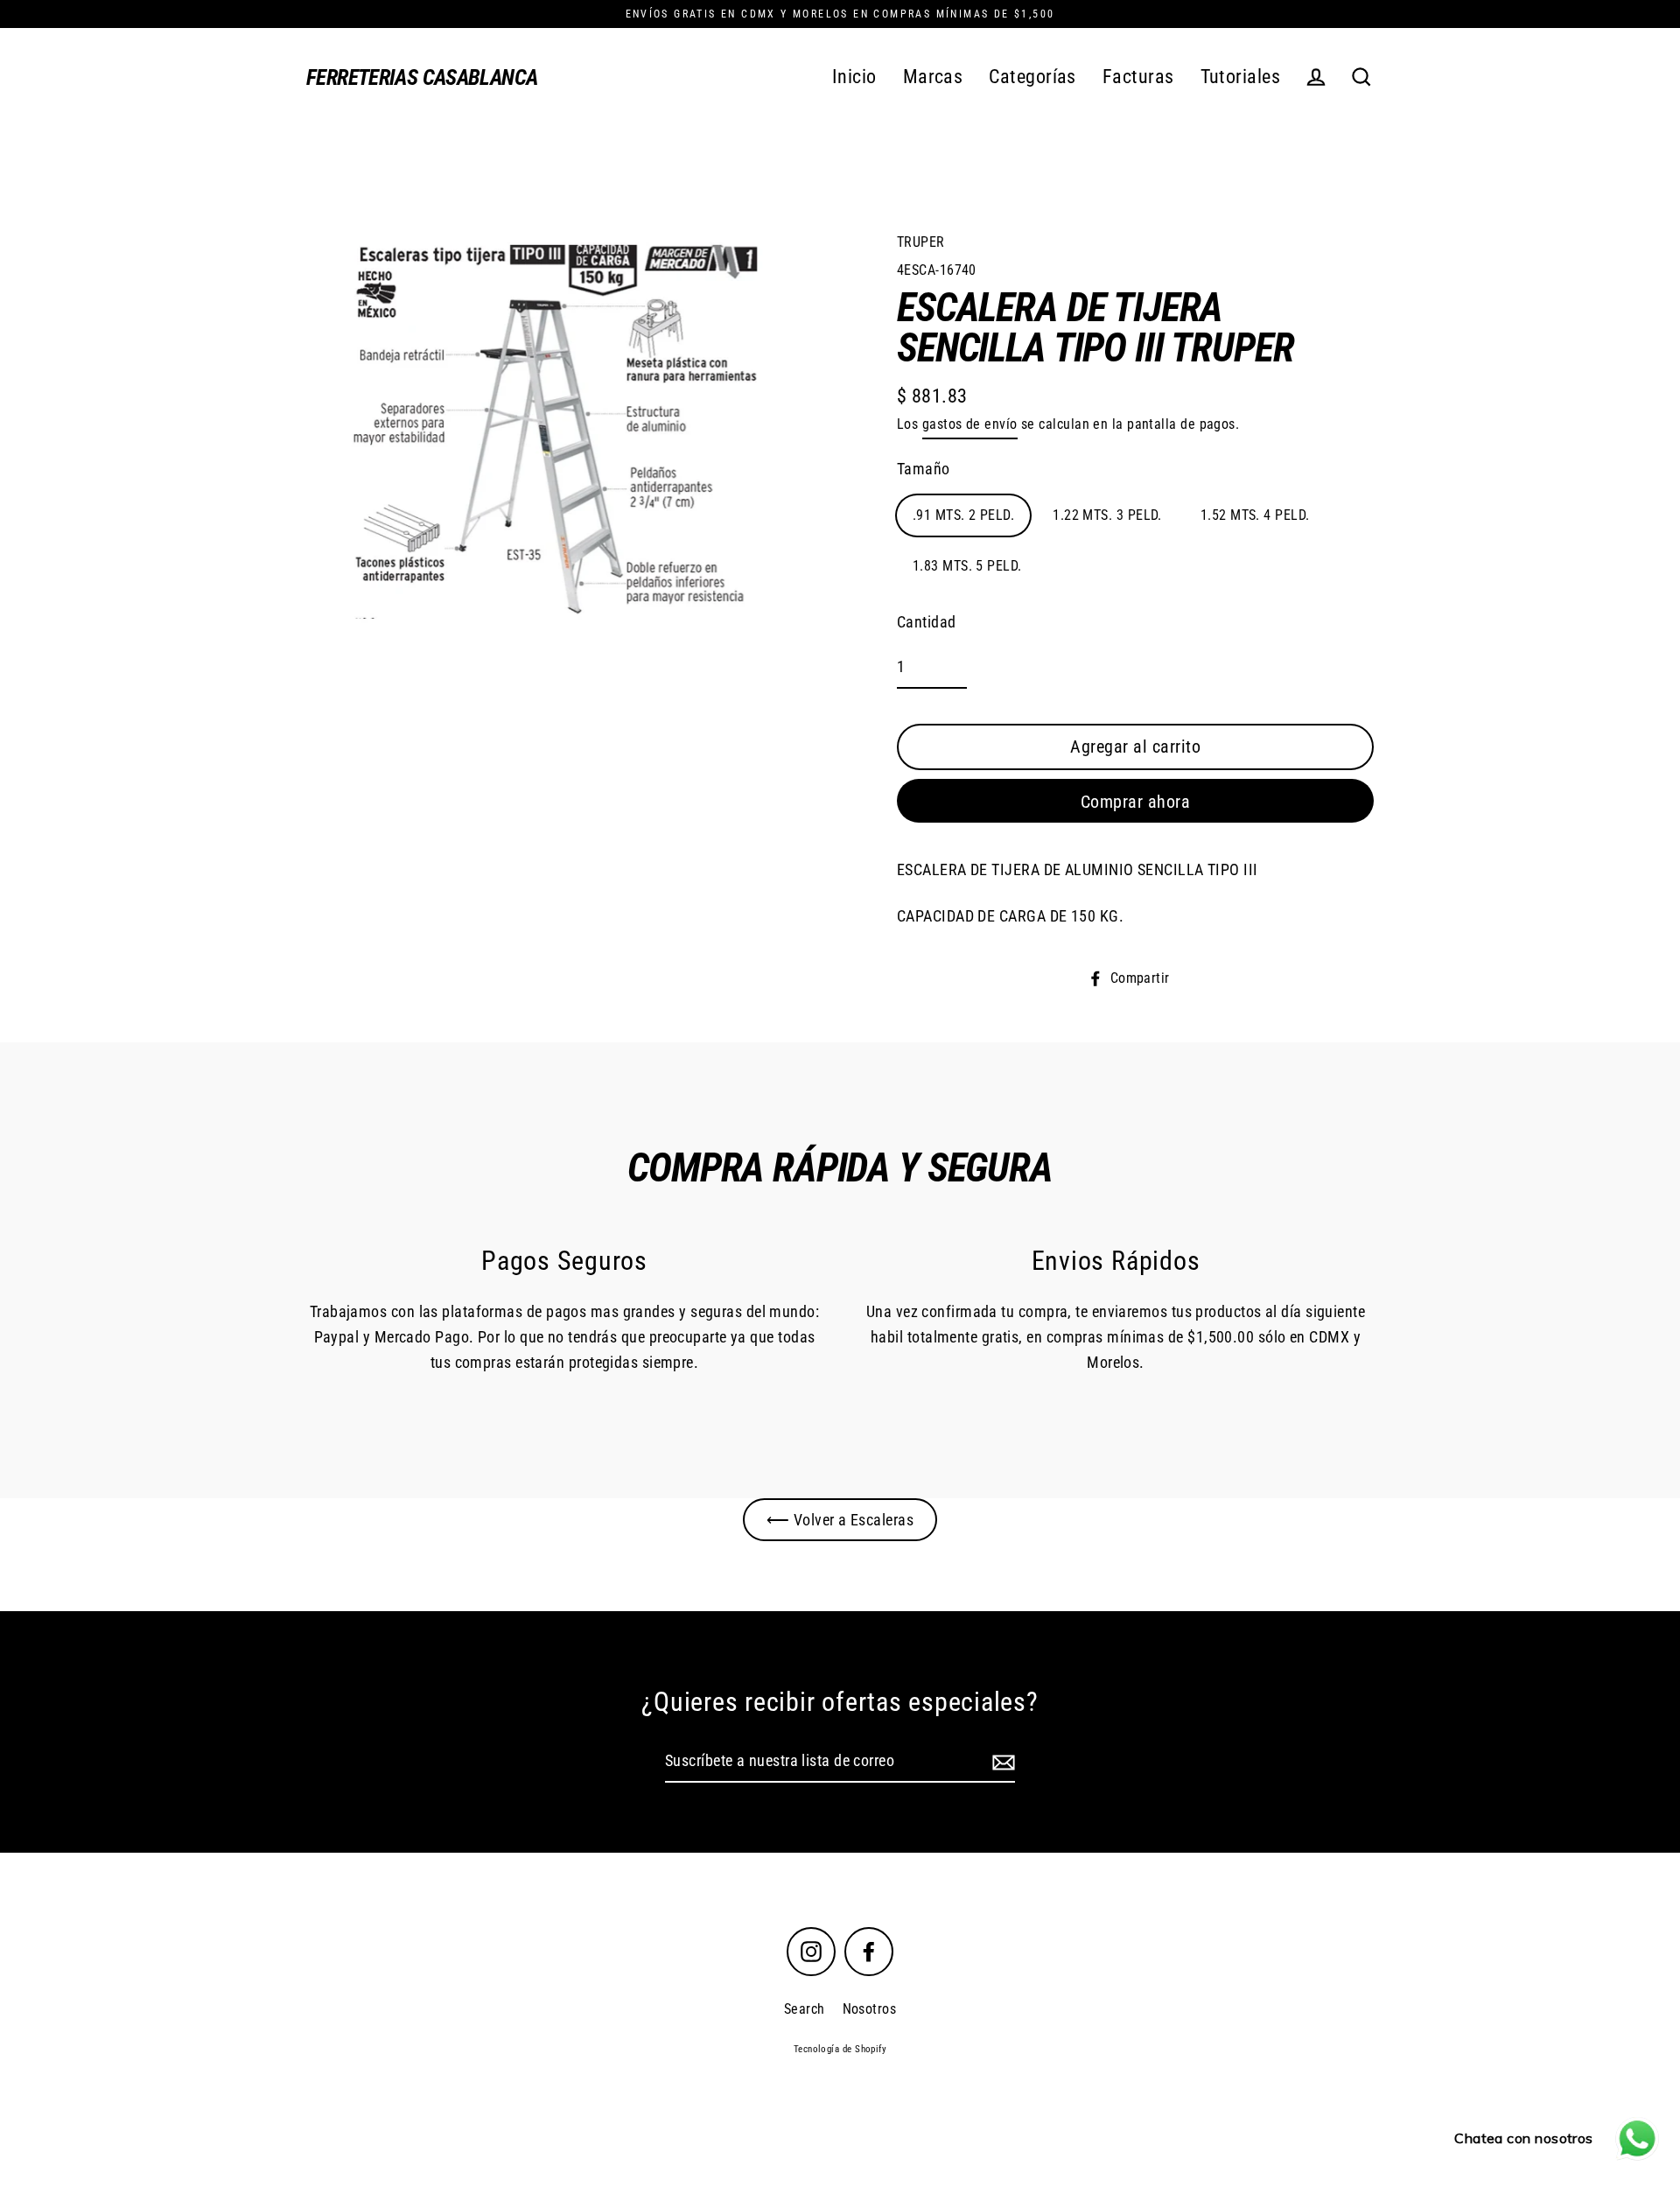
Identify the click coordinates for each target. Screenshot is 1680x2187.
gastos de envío (970, 424)
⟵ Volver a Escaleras (840, 1520)
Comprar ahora (1136, 802)
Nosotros (870, 2009)
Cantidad (927, 622)
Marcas (933, 77)
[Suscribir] (1001, 1762)
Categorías (1032, 77)
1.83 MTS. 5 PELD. (967, 566)
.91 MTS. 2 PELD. (963, 515)
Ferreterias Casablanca (422, 77)
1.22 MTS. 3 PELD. (1107, 515)
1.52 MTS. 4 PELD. (1255, 515)
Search (805, 2009)
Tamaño (924, 469)
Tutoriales (1241, 77)
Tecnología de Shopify (840, 2049)
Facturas (1138, 77)
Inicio (854, 77)
